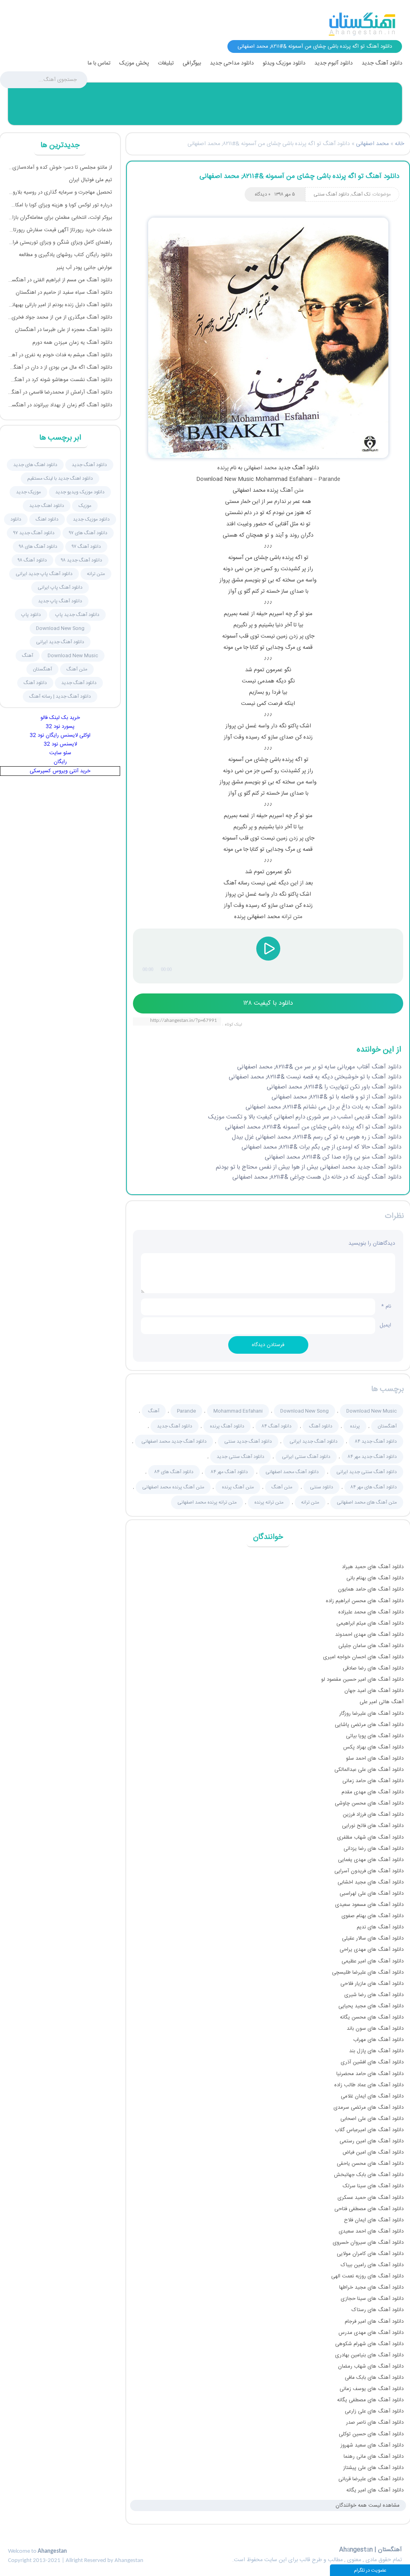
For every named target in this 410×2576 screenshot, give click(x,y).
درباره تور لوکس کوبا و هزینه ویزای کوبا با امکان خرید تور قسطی (60, 205)
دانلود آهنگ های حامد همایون (371, 1589)
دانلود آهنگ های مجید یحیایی (371, 2006)
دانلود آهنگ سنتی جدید (240, 1457)
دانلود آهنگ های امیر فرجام (374, 2322)
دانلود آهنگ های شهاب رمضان (371, 2366)
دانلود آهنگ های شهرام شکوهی (369, 2344)
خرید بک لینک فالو (60, 718)
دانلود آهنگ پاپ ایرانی (60, 587)
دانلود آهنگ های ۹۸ (38, 547)
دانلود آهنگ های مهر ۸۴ (374, 1487)
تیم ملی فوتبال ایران (90, 180)
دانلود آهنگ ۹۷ (86, 547)
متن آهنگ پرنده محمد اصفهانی (173, 1487)
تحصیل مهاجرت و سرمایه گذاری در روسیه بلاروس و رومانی (60, 192)
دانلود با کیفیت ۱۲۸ (268, 1003)
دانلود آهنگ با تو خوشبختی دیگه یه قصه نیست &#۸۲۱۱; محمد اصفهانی (315, 1077)
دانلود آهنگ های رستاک (378, 2310)
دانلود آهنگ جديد (89, 465)
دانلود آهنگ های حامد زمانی (373, 1781)
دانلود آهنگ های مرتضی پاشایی (369, 1725)
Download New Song (304, 1411)
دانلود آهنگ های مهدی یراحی (372, 1950)
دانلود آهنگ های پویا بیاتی (375, 1736)
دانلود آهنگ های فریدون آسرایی (369, 1871)
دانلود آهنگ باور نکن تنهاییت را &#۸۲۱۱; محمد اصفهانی (334, 1087)
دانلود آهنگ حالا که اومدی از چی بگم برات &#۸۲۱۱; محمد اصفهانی (321, 1147)
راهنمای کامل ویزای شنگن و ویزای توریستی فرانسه (60, 242)
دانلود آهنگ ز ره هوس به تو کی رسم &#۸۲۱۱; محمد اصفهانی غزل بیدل (317, 1137)
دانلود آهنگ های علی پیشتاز (373, 2468)
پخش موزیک (134, 63)
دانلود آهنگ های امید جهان (374, 1691)
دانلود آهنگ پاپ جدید (60, 601)
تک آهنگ (361, 194)
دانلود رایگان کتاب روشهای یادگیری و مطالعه (65, 255)
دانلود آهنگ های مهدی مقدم (373, 1792)
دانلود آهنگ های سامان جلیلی (371, 1646)
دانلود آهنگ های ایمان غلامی (372, 2096)
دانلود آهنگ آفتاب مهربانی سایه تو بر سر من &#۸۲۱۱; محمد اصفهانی (319, 1067)
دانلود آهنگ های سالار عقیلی (373, 1938)
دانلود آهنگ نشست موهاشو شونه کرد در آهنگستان (60, 380)
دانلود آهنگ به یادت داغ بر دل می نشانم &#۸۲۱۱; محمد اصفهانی (323, 1107)
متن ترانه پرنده (269, 1502)
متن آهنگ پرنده (238, 1487)
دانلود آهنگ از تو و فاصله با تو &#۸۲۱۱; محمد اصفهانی (336, 1097)
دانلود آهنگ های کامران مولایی (370, 2254)
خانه (399, 144)
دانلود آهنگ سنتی (331, 194)
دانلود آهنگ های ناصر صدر (375, 2423)
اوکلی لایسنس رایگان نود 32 (60, 735)
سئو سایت (60, 753)
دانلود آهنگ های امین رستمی (372, 2141)
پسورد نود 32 (60, 727)
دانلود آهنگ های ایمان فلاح (374, 2220)
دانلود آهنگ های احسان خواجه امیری (363, 1657)
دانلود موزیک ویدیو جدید (80, 492)
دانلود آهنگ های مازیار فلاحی (372, 1984)
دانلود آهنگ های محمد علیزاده (371, 1612)
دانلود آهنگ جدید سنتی (248, 1441)
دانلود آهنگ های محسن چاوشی (369, 1803)
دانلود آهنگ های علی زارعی (374, 2411)
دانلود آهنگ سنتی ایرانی (306, 1457)
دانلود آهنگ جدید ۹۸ (82, 560)
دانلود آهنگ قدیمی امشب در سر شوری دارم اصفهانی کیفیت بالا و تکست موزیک (305, 1117)
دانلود (16, 519)
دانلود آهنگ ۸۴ (277, 1426)
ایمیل (385, 1327)
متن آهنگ (292, 491)
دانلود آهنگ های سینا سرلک (373, 2186)
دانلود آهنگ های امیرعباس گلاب (369, 2130)
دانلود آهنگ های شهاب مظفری (370, 1837)
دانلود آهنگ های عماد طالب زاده (369, 2085)
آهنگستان (387, 1426)
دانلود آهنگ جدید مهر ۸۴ (372, 1457)
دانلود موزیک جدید (91, 519)
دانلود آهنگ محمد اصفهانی (292, 1472)
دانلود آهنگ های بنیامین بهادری (369, 2355)
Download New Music (372, 1411)
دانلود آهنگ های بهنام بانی (375, 1578)
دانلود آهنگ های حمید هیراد (373, 1567)
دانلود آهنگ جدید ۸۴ (376, 1441)
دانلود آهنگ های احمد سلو (375, 1758)
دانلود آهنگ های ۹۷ (88, 533)
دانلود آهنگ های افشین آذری (372, 2062)
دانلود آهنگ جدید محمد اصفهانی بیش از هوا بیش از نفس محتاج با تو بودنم (309, 1167)
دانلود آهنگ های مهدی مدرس (371, 2333)
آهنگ (154, 1411)
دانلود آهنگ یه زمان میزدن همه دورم (72, 343)
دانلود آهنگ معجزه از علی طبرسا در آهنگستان (63, 330)
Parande (329, 479)
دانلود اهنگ (47, 519)
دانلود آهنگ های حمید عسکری (371, 2198)
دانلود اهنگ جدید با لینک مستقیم (60, 478)
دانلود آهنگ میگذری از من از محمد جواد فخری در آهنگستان (60, 317)
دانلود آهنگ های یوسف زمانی (372, 2389)
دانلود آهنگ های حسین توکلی (371, 2434)
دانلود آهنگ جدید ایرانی (314, 1441)
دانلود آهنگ (321, 1426)
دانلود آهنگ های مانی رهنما (374, 2457)
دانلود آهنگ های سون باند (375, 2029)
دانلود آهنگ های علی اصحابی (372, 2119)
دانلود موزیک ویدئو (284, 63)
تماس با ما (99, 63)
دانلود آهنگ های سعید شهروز (372, 2445)
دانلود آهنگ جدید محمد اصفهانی (174, 1441)
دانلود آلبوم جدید (334, 63)
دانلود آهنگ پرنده (227, 1426)
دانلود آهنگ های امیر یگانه (375, 2490)
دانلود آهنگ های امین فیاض (373, 2152)
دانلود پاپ (31, 615)
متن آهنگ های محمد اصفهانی (367, 1502)
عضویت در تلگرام (370, 2570)
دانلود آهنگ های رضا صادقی (373, 1668)
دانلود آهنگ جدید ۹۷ (34, 533)
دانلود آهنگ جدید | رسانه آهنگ (60, 696)
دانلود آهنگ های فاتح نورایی (373, 1826)
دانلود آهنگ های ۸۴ (174, 1472)
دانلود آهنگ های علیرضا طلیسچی (368, 1972)
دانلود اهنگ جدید (47, 506)
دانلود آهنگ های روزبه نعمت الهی (367, 2276)
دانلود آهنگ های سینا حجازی (372, 2299)
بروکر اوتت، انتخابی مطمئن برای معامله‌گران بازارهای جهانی (60, 218)
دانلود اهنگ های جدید (35, 465)
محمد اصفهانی (372, 144)
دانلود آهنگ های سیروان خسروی (368, 2243)
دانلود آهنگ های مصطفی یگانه (370, 2400)
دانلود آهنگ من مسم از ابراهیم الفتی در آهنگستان (60, 280)
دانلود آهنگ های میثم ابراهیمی (370, 1623)
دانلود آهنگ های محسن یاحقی (370, 2164)
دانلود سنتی (322, 1487)
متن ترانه (292, 917)
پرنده (223, 468)
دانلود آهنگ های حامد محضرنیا (370, 2074)
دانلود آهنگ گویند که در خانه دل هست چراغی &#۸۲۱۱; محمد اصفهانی (317, 1177)
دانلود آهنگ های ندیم (380, 1927)
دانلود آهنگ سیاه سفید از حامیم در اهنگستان (64, 293)
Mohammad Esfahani (238, 1411)
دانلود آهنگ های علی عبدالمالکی (369, 1770)
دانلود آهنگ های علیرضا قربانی (371, 2479)
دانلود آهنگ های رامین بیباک (372, 2265)
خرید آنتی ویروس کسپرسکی (60, 771)
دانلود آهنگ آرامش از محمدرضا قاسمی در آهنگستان (60, 392)
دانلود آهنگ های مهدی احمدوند (369, 1635)
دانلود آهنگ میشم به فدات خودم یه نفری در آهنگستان (60, 355)
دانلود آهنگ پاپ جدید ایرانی (44, 574)
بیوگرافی (192, 63)
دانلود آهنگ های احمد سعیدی (371, 2231)
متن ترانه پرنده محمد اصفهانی (207, 1502)
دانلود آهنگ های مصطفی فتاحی (369, 2209)
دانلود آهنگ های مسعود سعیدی (369, 1905)
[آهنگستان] (362, 24)
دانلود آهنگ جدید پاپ (77, 615)
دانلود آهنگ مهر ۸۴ (229, 1472)
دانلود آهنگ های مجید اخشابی (371, 1882)
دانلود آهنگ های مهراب (378, 2040)
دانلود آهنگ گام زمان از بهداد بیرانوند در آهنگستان (60, 405)
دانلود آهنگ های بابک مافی (374, 2378)
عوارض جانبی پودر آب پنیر (84, 268)
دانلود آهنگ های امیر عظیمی (373, 1961)
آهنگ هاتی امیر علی (382, 1702)
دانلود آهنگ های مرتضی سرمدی (369, 2108)
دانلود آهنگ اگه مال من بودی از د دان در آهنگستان (60, 367)
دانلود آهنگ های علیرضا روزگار (371, 1714)
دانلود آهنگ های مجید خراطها (371, 2287)
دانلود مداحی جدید (232, 63)
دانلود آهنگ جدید (382, 63)
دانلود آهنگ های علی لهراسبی (372, 1894)
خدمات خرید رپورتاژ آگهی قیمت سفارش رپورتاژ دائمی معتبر (60, 230)
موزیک (85, 506)
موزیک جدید (28, 492)
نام (386, 1306)
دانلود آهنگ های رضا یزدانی (374, 1849)
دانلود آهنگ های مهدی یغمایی (371, 1860)
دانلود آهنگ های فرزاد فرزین (373, 1815)
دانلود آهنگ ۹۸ (32, 560)
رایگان (60, 762)
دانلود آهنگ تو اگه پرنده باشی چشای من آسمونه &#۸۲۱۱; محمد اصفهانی (299, 176)
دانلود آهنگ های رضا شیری (374, 1995)
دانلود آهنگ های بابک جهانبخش (369, 2175)
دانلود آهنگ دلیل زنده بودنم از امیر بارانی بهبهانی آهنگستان (60, 305)
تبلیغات (166, 63)
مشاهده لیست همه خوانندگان (368, 2505)
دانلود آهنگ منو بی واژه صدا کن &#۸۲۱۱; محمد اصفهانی (333, 1157)
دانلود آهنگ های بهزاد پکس (373, 1747)
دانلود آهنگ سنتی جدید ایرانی (367, 1472)
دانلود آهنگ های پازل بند (376, 2051)
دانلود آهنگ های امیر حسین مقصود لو (362, 1680)
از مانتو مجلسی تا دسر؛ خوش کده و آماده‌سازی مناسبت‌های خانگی (60, 168)
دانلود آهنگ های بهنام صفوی (373, 1916)
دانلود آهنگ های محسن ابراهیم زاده (365, 1601)
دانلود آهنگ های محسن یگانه (372, 2017)
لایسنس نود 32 (60, 744)
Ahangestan (52, 2551)
